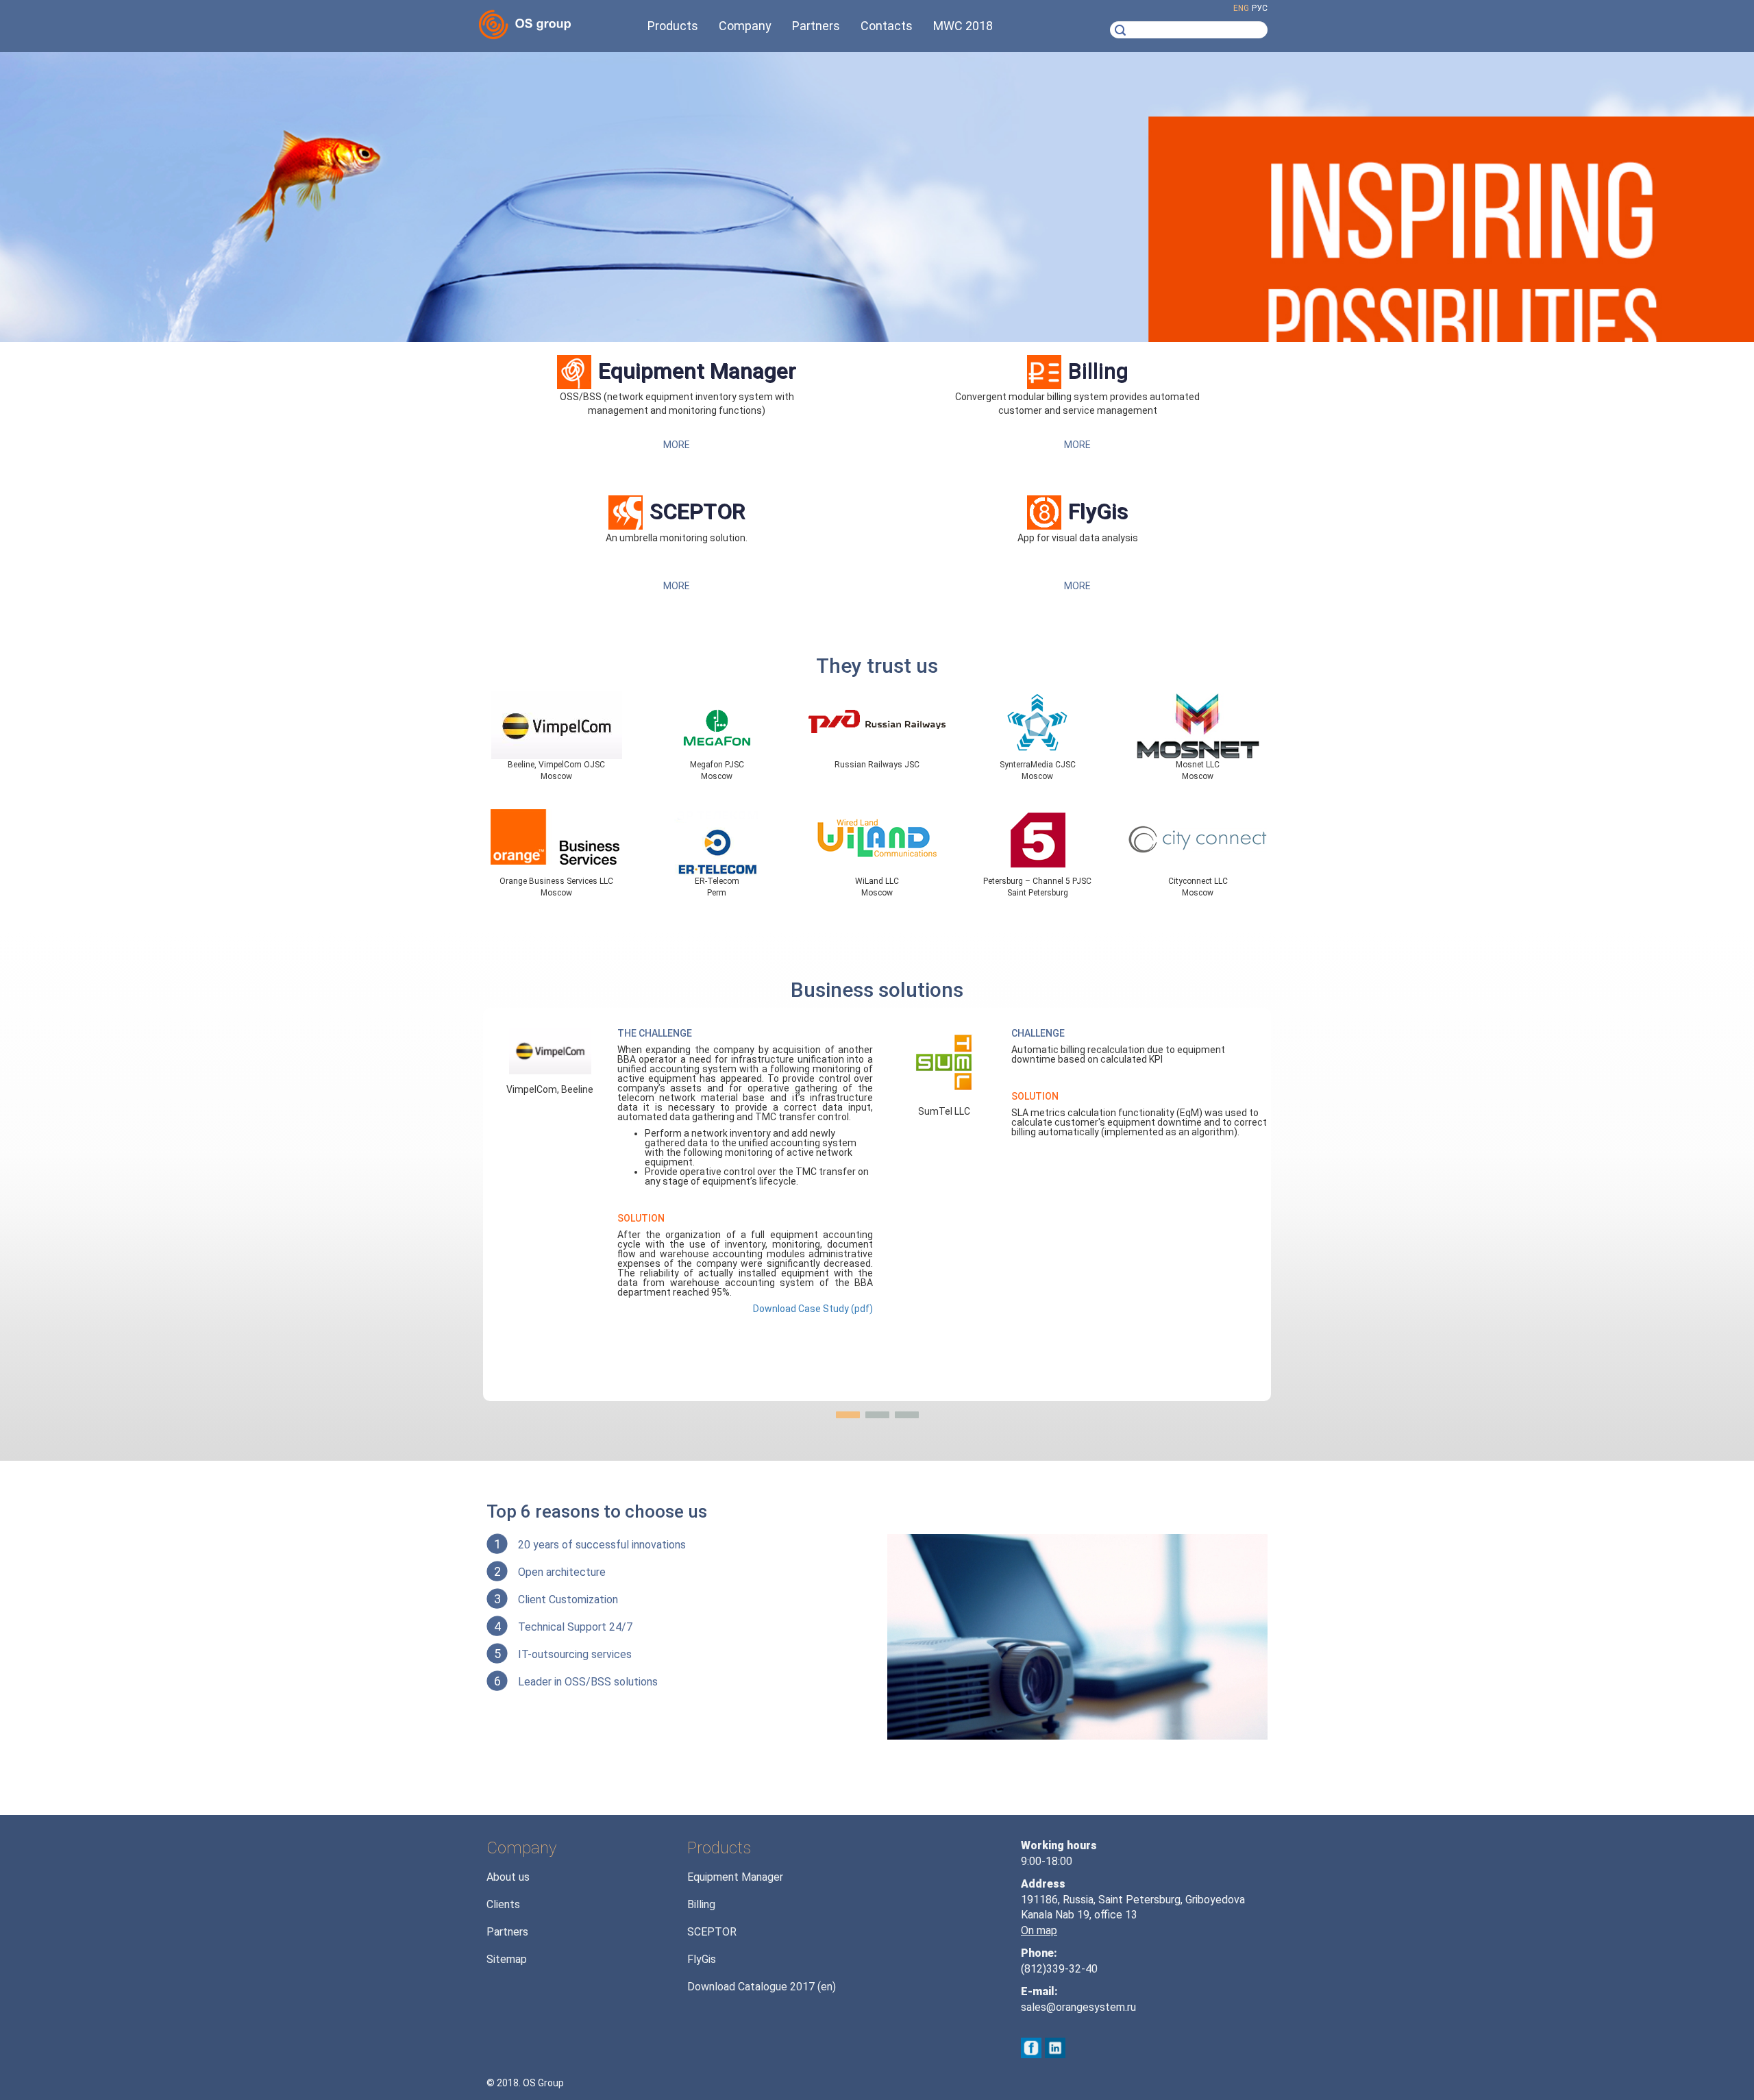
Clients (503, 1904)
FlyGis (1098, 511)
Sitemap (507, 1959)
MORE (677, 445)
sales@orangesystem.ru (1078, 2007)
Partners (507, 1932)
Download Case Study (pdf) (813, 1309)
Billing (1098, 371)
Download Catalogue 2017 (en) (762, 1987)
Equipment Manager (697, 371)
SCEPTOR (697, 511)
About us (508, 1877)
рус (1260, 8)
